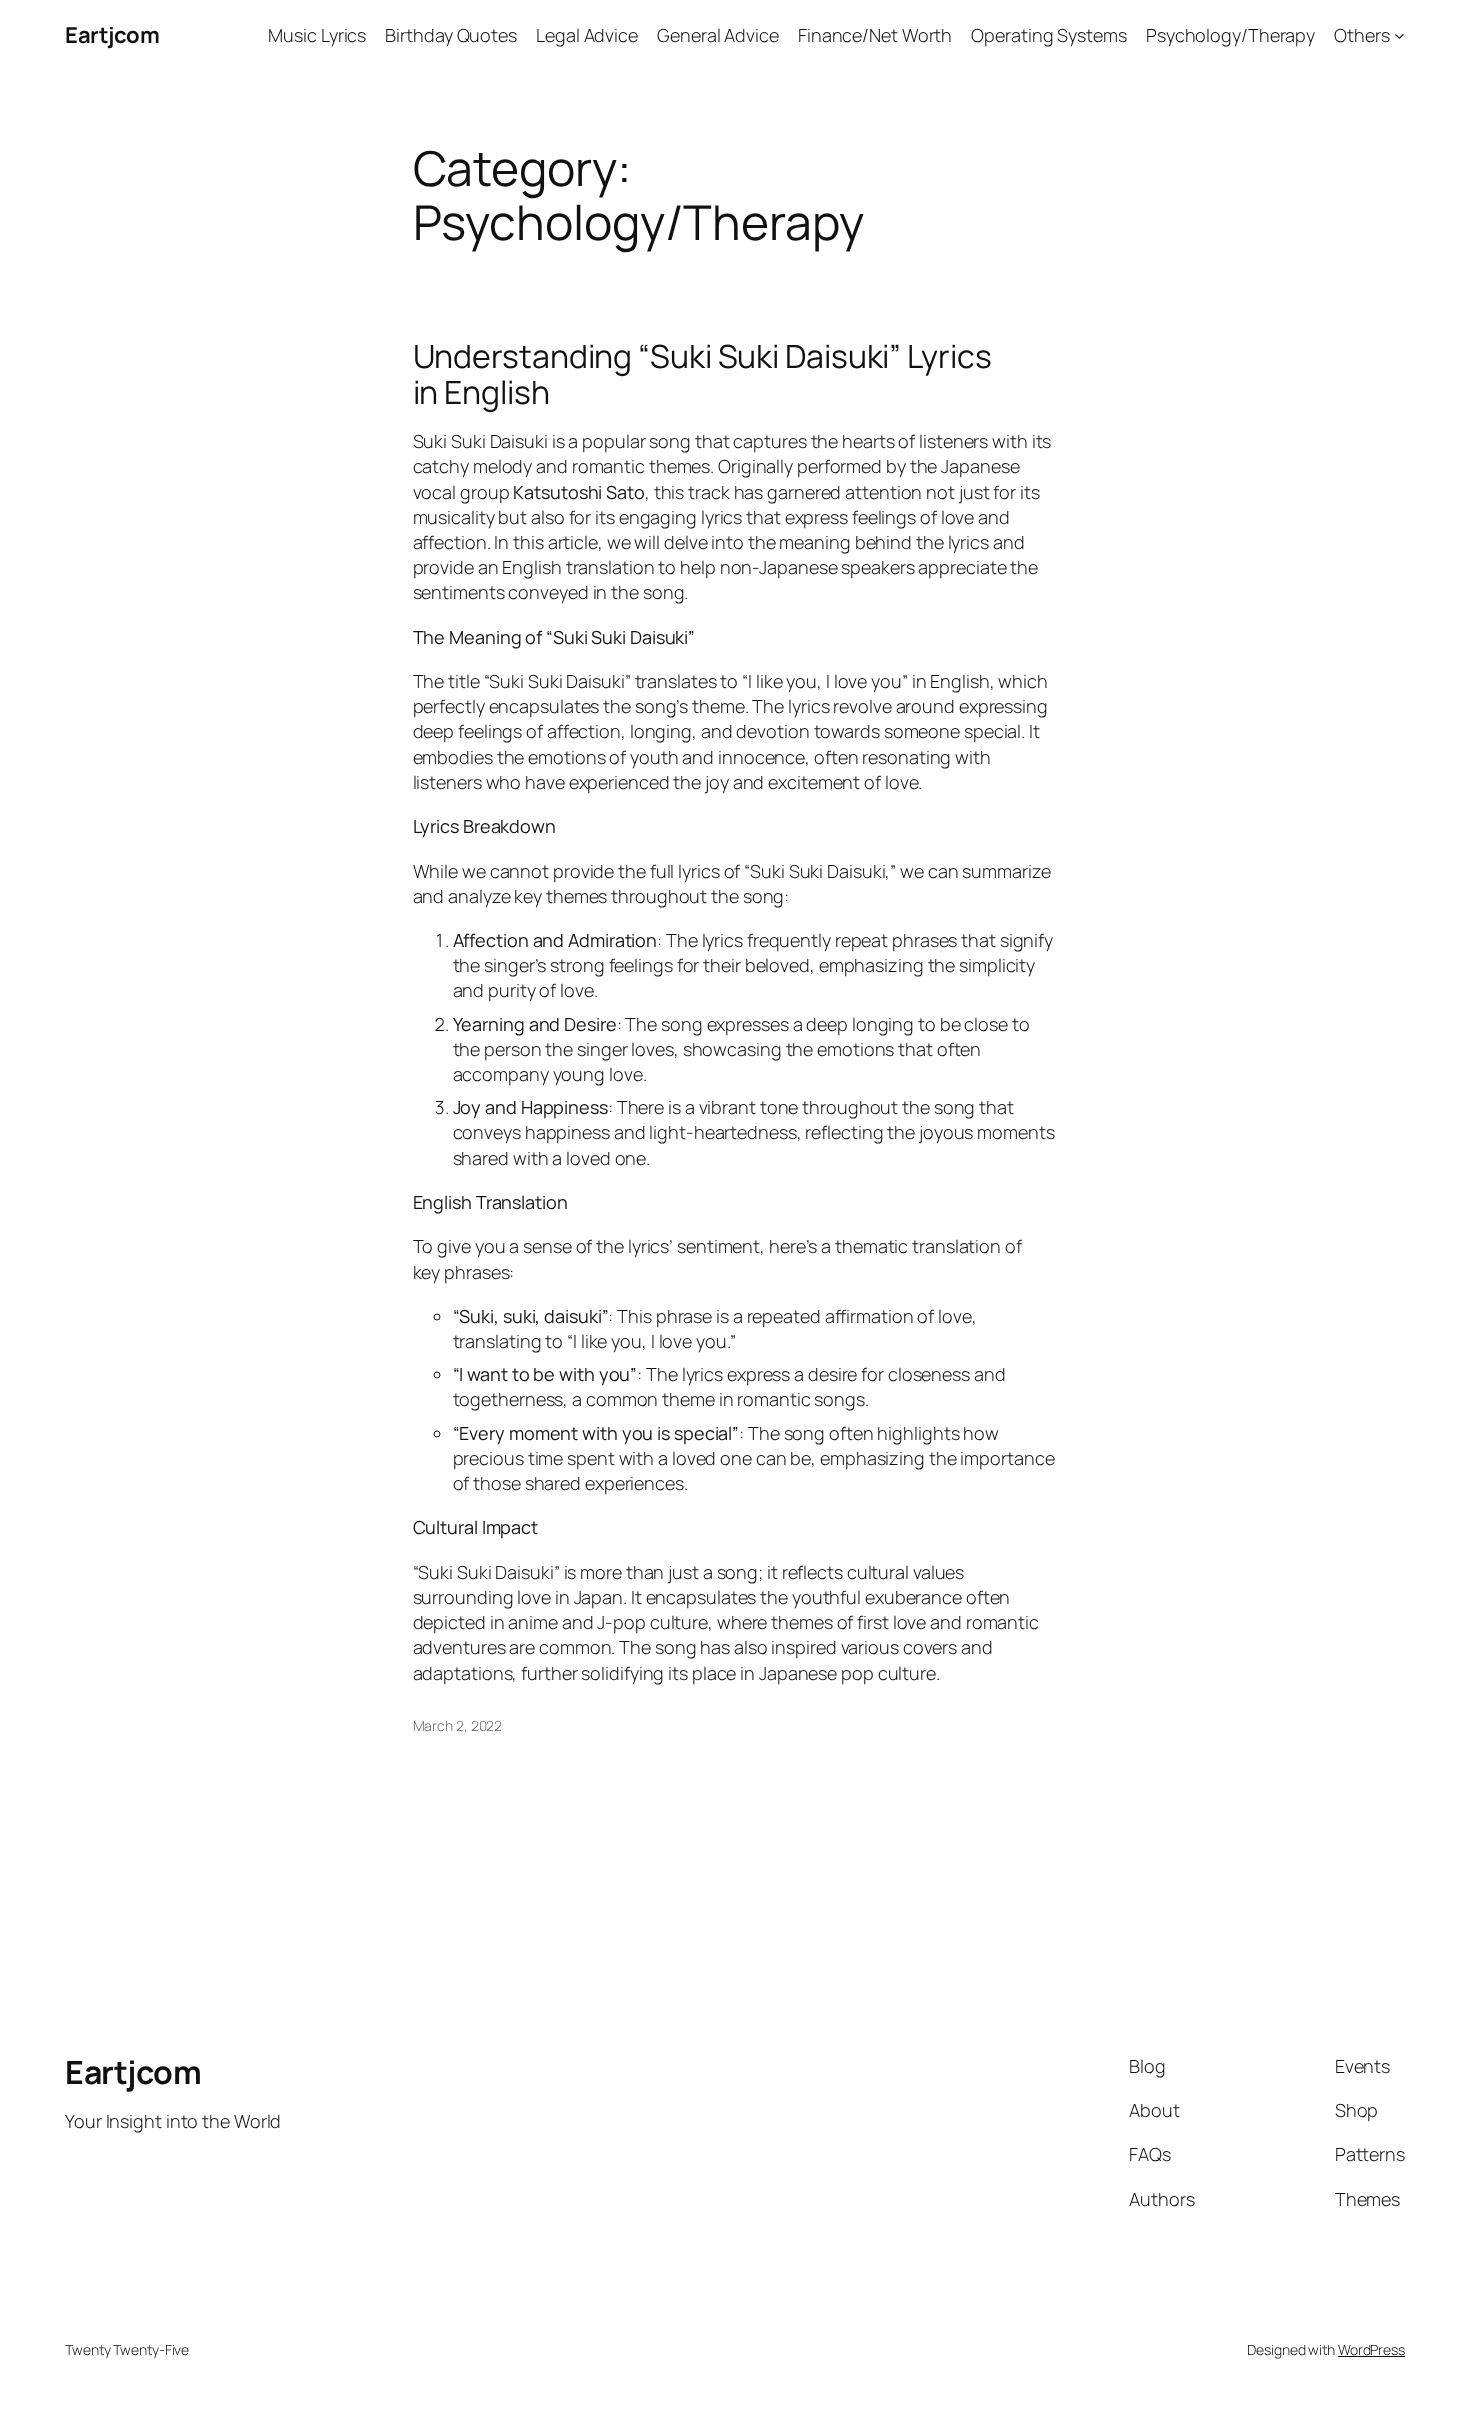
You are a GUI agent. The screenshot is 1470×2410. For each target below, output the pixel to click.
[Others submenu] (1399, 35)
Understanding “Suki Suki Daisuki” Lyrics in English (702, 374)
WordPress (1371, 2349)
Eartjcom (112, 35)
